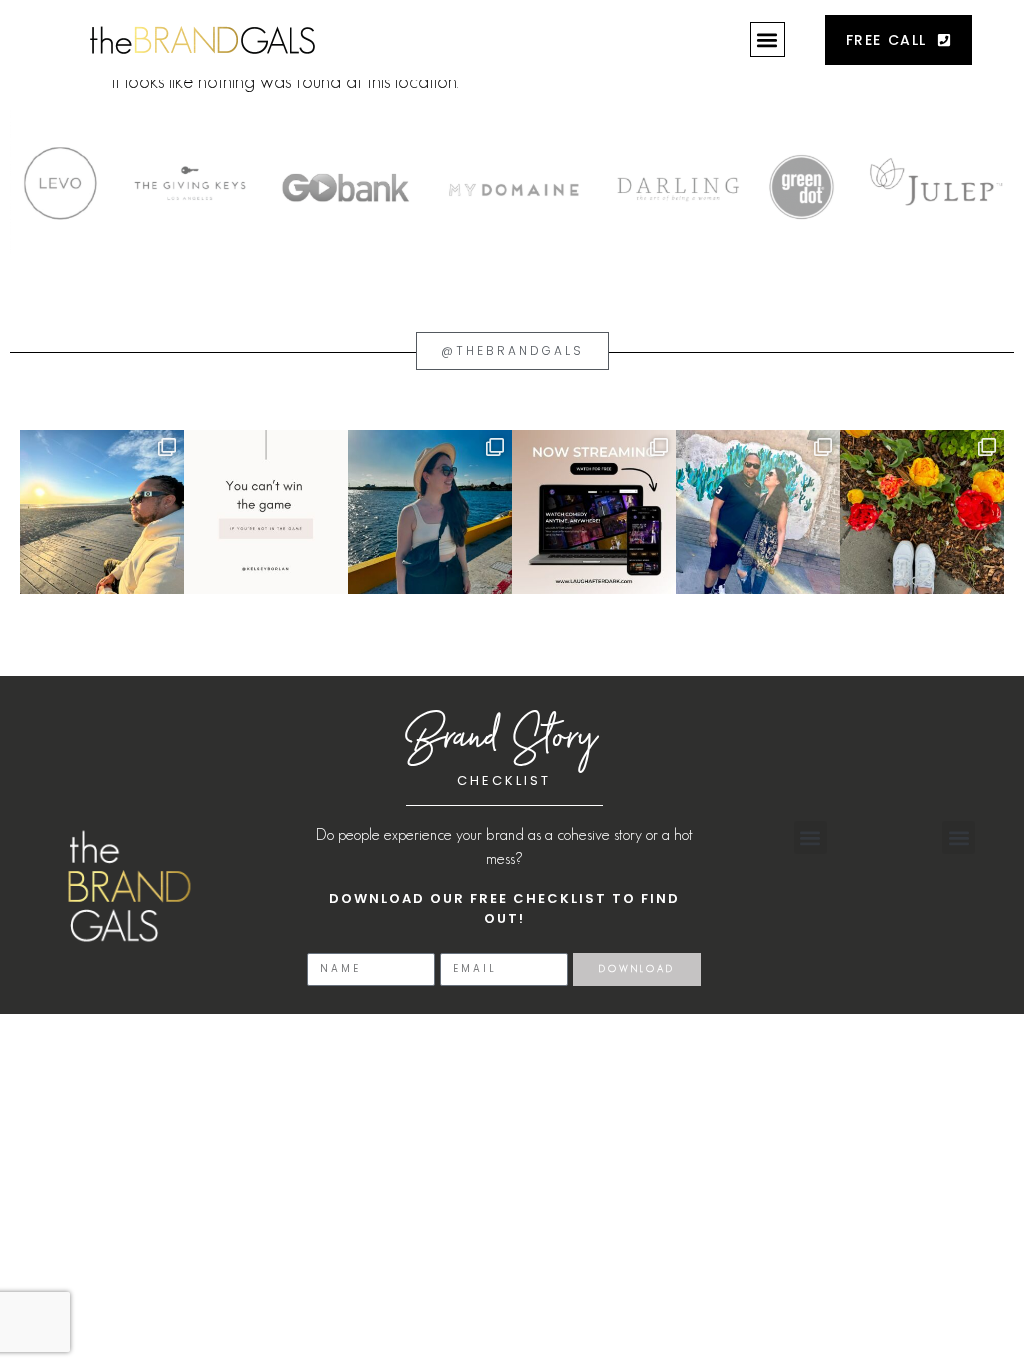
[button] (767, 39)
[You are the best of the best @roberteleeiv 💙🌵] (758, 512)
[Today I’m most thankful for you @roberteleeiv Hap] (102, 512)
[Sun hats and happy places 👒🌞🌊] (430, 512)
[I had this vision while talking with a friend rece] (922, 512)
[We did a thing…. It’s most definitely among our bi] (594, 512)
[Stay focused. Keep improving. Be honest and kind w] (266, 512)
